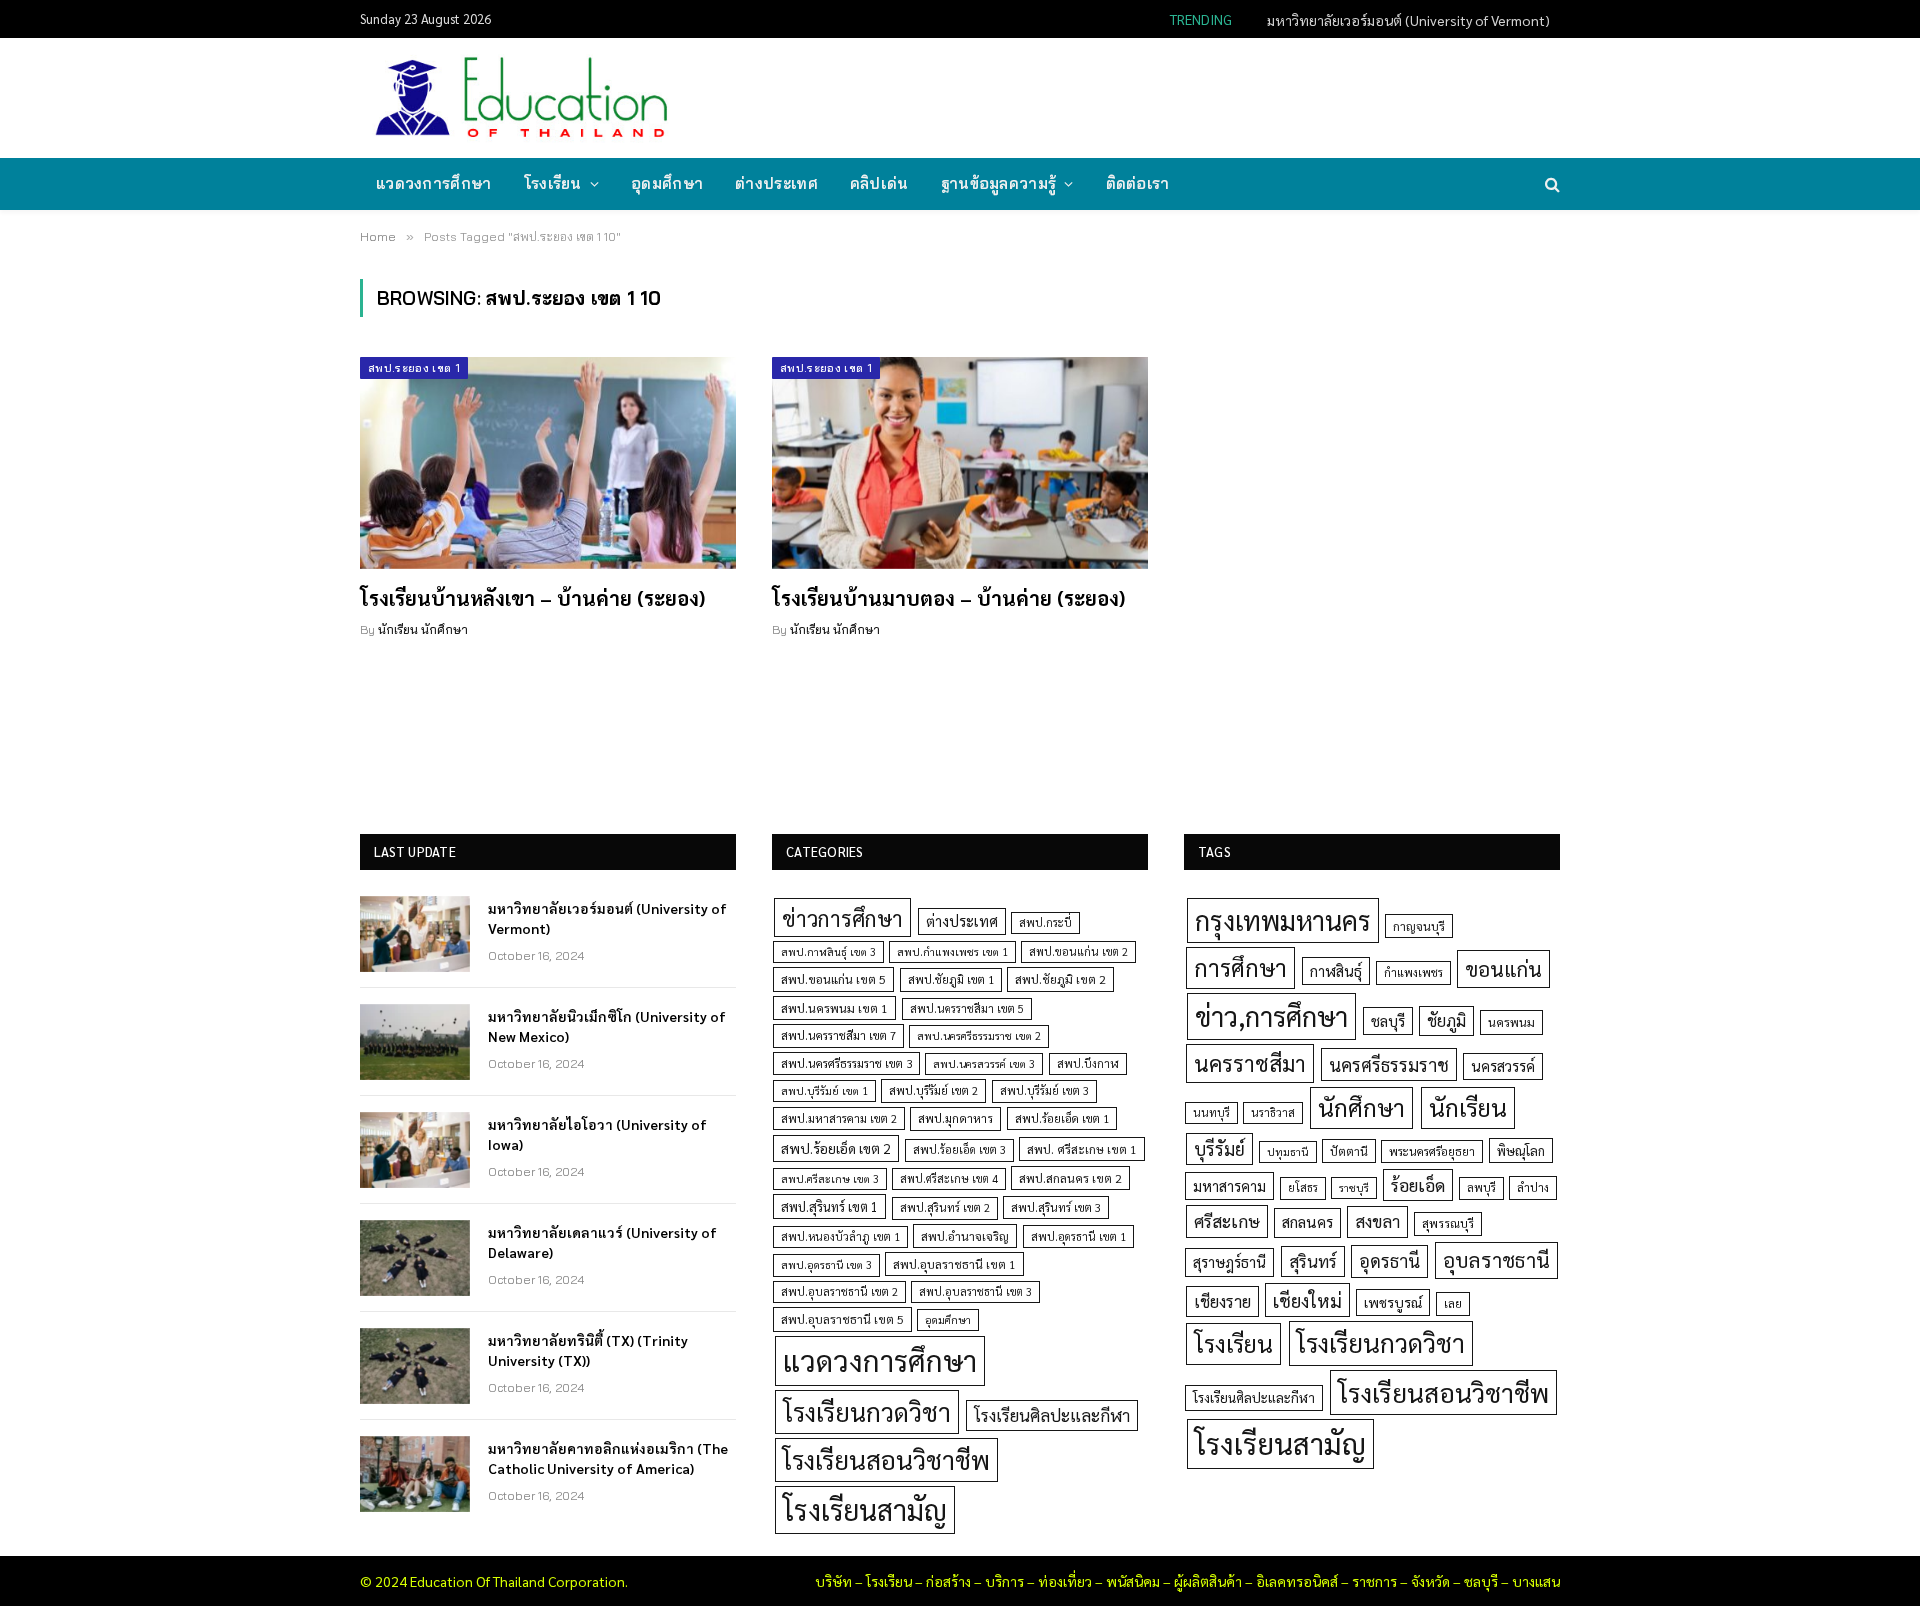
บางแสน (1536, 1581)
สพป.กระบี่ (1045, 922)
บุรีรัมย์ (1219, 1148)
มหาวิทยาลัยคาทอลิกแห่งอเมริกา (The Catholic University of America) (608, 1458)
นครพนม (1511, 1022)
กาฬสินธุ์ (1336, 970)
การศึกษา (1240, 967)
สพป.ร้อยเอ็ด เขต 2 (836, 1148)
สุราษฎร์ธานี (1229, 1261)
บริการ (1004, 1581)
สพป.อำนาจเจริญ (965, 1236)
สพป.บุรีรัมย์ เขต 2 (933, 1090)
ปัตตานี (1349, 1151)
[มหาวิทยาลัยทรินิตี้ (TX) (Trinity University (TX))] (415, 1366)
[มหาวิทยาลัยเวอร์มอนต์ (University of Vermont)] (415, 934)
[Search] (1550, 184)
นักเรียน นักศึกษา (423, 629)
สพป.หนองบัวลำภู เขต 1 (840, 1236)
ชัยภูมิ (1446, 1020)
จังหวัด (1430, 1581)
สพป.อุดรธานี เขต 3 (826, 1264)
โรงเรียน (553, 183)
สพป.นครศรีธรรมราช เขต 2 (979, 1035)
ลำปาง (1533, 1187)
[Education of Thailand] (522, 98)
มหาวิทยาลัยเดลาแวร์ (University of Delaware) (602, 1242)
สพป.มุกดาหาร (955, 1118)
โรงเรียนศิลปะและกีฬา (1052, 1415)
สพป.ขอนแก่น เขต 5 (833, 979)
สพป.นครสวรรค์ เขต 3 (984, 1063)
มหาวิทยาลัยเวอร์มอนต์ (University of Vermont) (607, 918)
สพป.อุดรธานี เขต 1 (1078, 1236)
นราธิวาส (1273, 1112)
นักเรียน (1468, 1107)
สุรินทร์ (1313, 1261)
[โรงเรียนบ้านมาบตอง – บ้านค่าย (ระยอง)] (960, 463)
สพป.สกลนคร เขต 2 (1070, 1178)
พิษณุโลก (1521, 1150)
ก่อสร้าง (948, 1581)
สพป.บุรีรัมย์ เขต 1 (824, 1090)
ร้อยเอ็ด (1418, 1184)
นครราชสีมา (1250, 1063)
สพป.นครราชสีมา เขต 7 (838, 1035)
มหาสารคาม (1229, 1185)
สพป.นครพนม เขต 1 (834, 1008)
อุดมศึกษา (667, 183)
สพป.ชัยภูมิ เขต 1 (951, 979)
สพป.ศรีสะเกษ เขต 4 (949, 1178)
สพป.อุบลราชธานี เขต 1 (954, 1264)
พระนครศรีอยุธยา (1432, 1151)
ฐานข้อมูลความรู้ (999, 183)
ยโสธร (1303, 1187)
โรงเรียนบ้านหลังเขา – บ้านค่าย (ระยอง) (532, 598)
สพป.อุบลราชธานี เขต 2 (839, 1291)
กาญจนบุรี (1419, 926)
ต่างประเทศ (776, 183)
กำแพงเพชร (1413, 972)
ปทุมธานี (1288, 1151)
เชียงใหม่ (1307, 1300)
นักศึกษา (1361, 1107)
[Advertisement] (1194, 96)
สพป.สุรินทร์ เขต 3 (1056, 1207)
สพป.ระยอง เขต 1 (414, 368)
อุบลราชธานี (1496, 1259)
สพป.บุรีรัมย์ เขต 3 (1044, 1090)
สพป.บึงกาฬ (1088, 1063)
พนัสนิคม (1133, 1581)
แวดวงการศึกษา (434, 183)
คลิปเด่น (879, 183)
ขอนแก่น (1503, 968)
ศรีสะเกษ (1227, 1220)
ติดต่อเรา (1138, 183)
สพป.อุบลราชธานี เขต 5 (842, 1319)
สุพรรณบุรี (1448, 1223)
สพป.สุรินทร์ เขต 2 (945, 1207)
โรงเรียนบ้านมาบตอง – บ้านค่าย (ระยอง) (948, 598)
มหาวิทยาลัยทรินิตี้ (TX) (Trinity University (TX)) (588, 1350)
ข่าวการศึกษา (842, 917)
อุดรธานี (1389, 1260)
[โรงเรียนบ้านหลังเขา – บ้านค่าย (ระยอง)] (548, 463)
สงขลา (1377, 1221)
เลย (1453, 1303)
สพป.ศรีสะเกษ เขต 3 (830, 1178)
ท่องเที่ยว (1065, 1581)
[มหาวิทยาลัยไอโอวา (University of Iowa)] (415, 1150)
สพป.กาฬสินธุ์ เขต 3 (828, 951)
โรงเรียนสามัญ (865, 1509)
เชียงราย (1222, 1301)
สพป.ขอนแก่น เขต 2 (1078, 951)
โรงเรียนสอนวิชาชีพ (886, 1459)
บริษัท (833, 1581)
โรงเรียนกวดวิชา (867, 1411)
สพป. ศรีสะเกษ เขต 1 (1082, 1149)
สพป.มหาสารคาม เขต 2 (839, 1118)
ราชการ (1374, 1581)
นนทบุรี (1211, 1112)
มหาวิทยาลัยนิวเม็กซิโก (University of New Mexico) (1401, 20)
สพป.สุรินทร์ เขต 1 (829, 1206)
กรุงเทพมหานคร (1283, 920)
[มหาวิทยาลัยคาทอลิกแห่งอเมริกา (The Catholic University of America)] (415, 1474)
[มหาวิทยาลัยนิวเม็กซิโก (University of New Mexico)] (415, 1042)
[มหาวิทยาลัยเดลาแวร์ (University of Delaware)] (415, 1258)
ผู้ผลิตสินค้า (1208, 1581)
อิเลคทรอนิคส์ (1297, 1581)
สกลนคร (1307, 1222)
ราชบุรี (1354, 1187)
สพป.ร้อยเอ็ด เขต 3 (959, 1149)
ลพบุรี (1481, 1187)
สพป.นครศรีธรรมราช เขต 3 (846, 1063)
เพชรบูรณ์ (1393, 1302)
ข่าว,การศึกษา (1271, 1015)
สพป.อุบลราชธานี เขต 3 (975, 1291)
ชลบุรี (1388, 1020)
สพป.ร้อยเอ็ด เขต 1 (1062, 1118)
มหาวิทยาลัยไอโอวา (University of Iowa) (597, 1134)
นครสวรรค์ (1503, 1066)
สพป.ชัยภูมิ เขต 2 (1060, 979)
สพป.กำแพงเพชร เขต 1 (952, 951)
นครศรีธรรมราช (1389, 1064)
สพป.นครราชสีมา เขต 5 (967, 1008)
